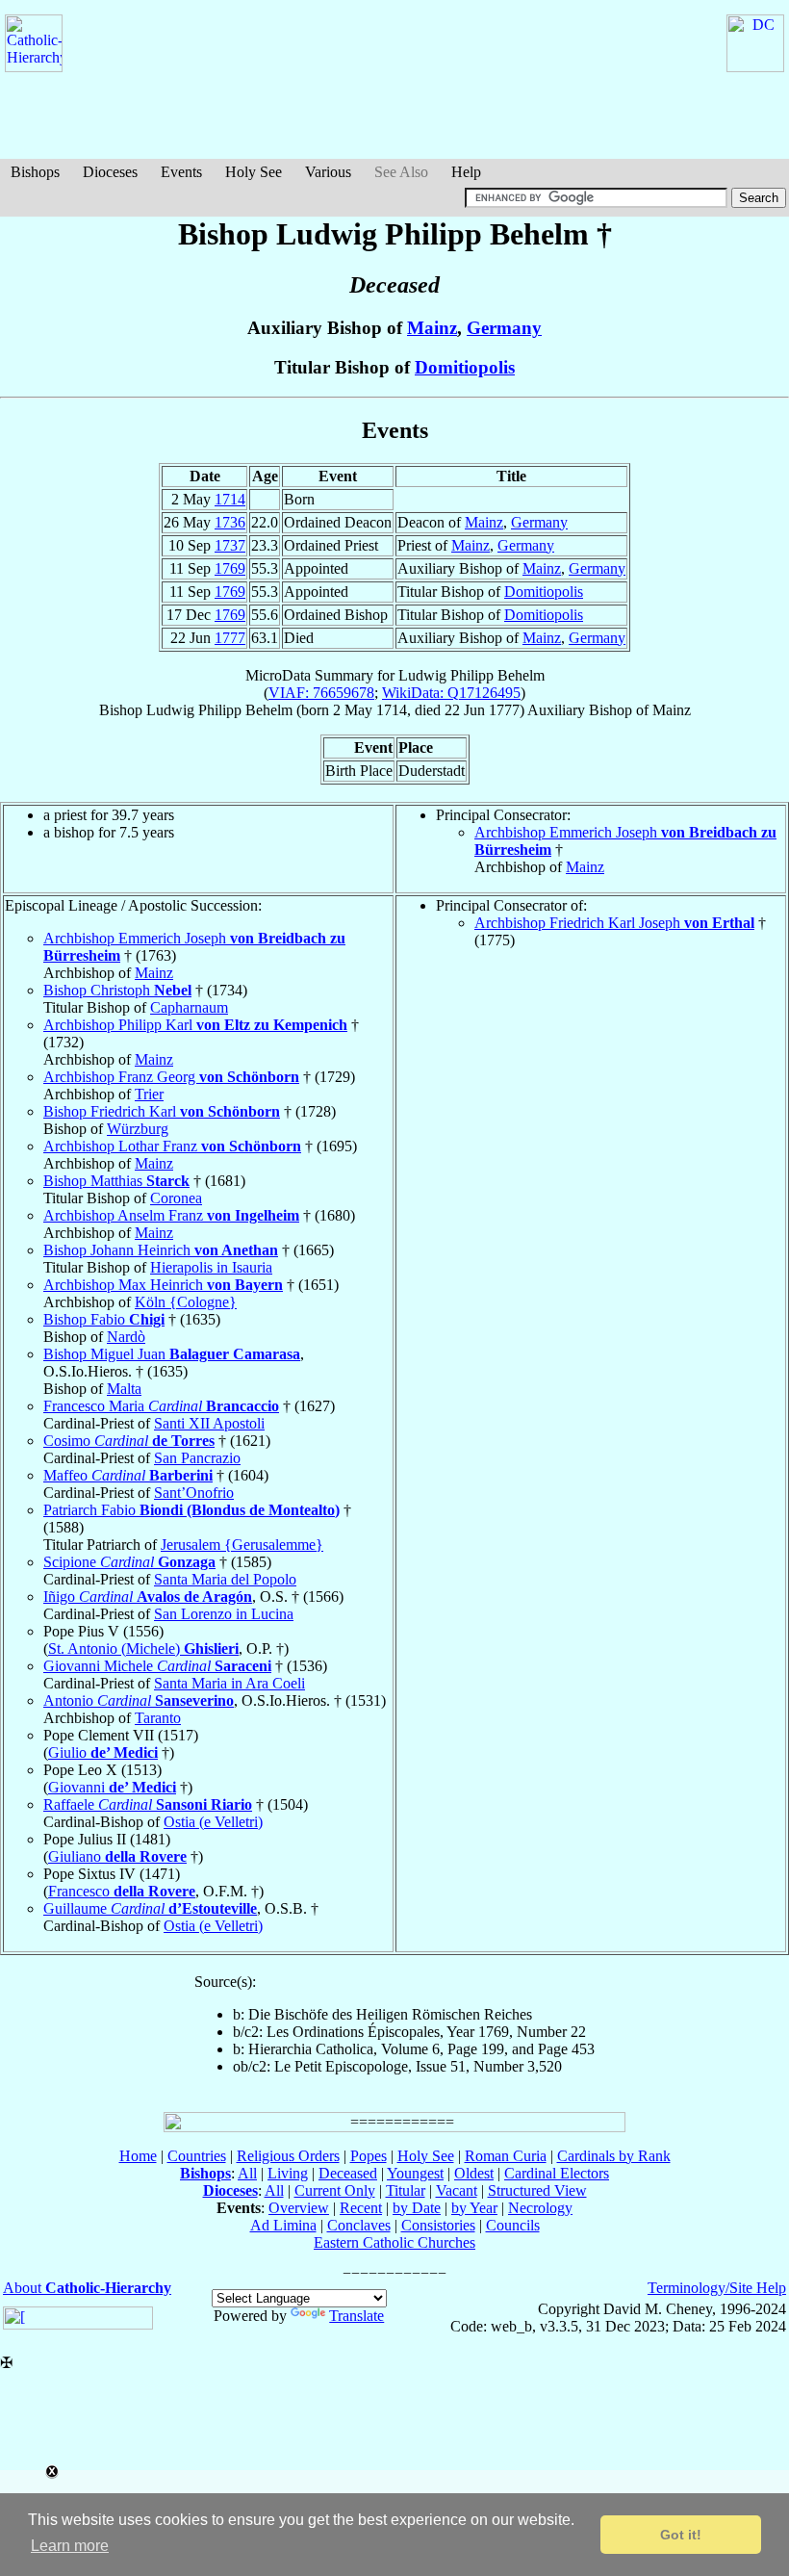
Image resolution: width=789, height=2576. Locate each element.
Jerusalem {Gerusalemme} (242, 1545)
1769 (230, 568)
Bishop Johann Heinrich (161, 1250)
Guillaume (150, 1908)
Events (181, 172)
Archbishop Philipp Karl (195, 1025)
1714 (230, 499)
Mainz (432, 328)
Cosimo (129, 1441)
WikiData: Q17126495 (451, 693)
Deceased (348, 2173)
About (87, 2288)
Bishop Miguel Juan (172, 1354)
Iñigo (148, 1597)
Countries (197, 2156)
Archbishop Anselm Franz (171, 1215)
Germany (504, 328)
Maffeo (128, 1475)
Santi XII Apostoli (209, 1423)
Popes (369, 2156)
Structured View (537, 2190)
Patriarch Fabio (191, 1510)
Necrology (540, 2208)
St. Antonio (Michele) (143, 1649)
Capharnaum (189, 1007)
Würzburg (138, 1129)
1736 (230, 522)
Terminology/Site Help (717, 2288)
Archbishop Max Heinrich (163, 1285)
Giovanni (112, 1787)
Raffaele (148, 1804)
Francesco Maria (161, 1406)
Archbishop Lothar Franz (172, 1146)
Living (288, 2173)
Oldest (474, 2173)
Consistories (438, 2225)
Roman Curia (506, 2156)
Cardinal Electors (557, 2173)
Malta (124, 1389)
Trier (149, 1094)
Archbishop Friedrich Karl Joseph (614, 923)
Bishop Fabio (104, 1319)
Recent (361, 2208)
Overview (299, 2208)
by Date (417, 2208)
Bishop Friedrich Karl (162, 1111)
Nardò (126, 1337)
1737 (230, 545)
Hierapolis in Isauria (211, 1267)
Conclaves (359, 2225)
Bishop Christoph (117, 990)
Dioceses (110, 172)
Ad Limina (283, 2225)
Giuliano (117, 1856)
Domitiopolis (465, 367)
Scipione (129, 1562)
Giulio (103, 1752)
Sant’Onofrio (194, 1493)
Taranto (158, 1718)
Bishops (35, 172)
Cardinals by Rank (614, 2156)
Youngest (415, 2173)
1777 (230, 638)
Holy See (254, 172)
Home (138, 2156)
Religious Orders (288, 2156)
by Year (474, 2208)
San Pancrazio (197, 1458)
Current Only (335, 2190)
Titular (406, 2190)
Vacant (457, 2190)
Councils (513, 2225)
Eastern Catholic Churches (394, 2242)
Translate (356, 2316)
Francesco (122, 1891)
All (247, 2173)
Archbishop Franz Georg (171, 1077)
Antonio (139, 1700)
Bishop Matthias (116, 1181)
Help (466, 172)
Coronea (176, 1198)
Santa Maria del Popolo (225, 1579)
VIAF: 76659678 (321, 693)
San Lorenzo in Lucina (224, 1614)
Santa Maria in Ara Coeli (229, 1683)
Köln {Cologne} (186, 1302)
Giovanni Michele (157, 1666)
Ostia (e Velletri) (213, 1822)
